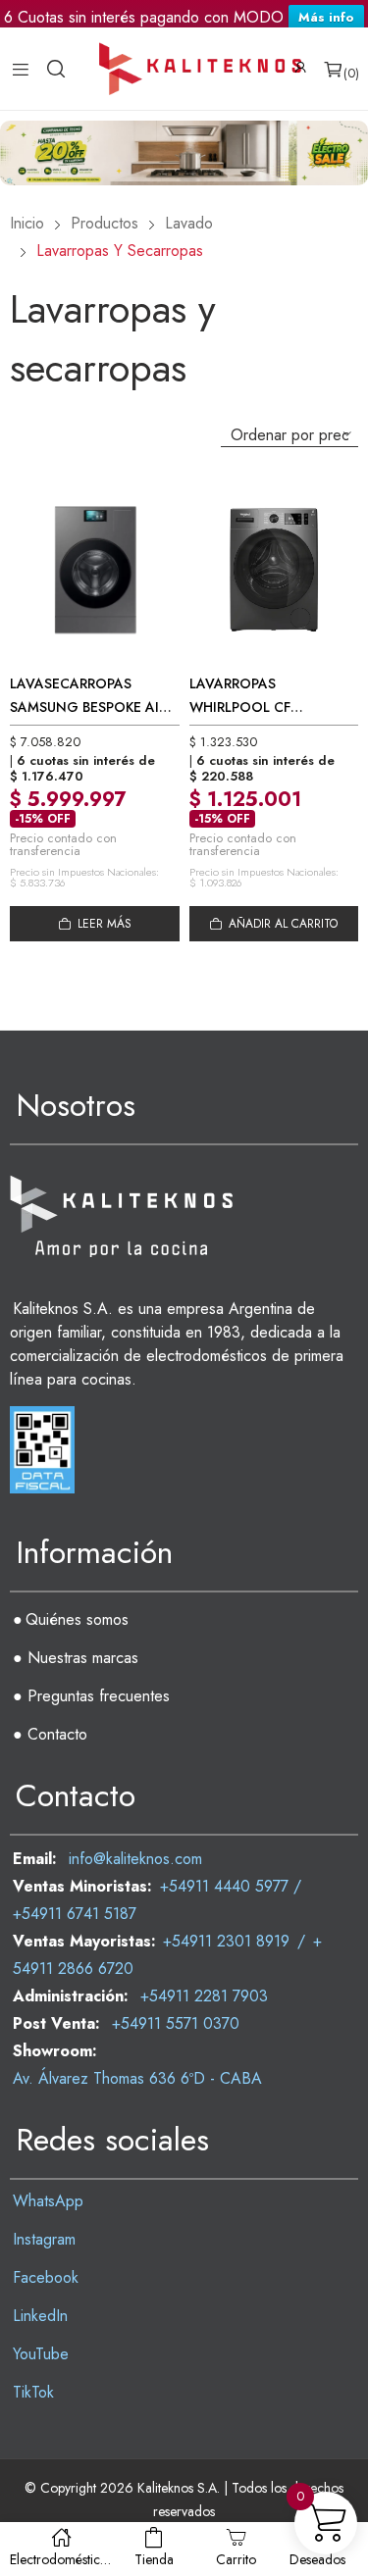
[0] (333, 80)
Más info (326, 19)
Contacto (57, 1746)
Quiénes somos (77, 1631)
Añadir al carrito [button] (283, 935)
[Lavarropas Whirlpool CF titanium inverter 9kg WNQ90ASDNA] (274, 581)
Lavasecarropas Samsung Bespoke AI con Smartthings (84, 719)
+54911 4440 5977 (224, 1898)
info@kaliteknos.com (135, 1870)
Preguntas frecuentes (99, 1708)
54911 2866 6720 (73, 1980)
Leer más (105, 935)
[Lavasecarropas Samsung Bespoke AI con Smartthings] (95, 581)
